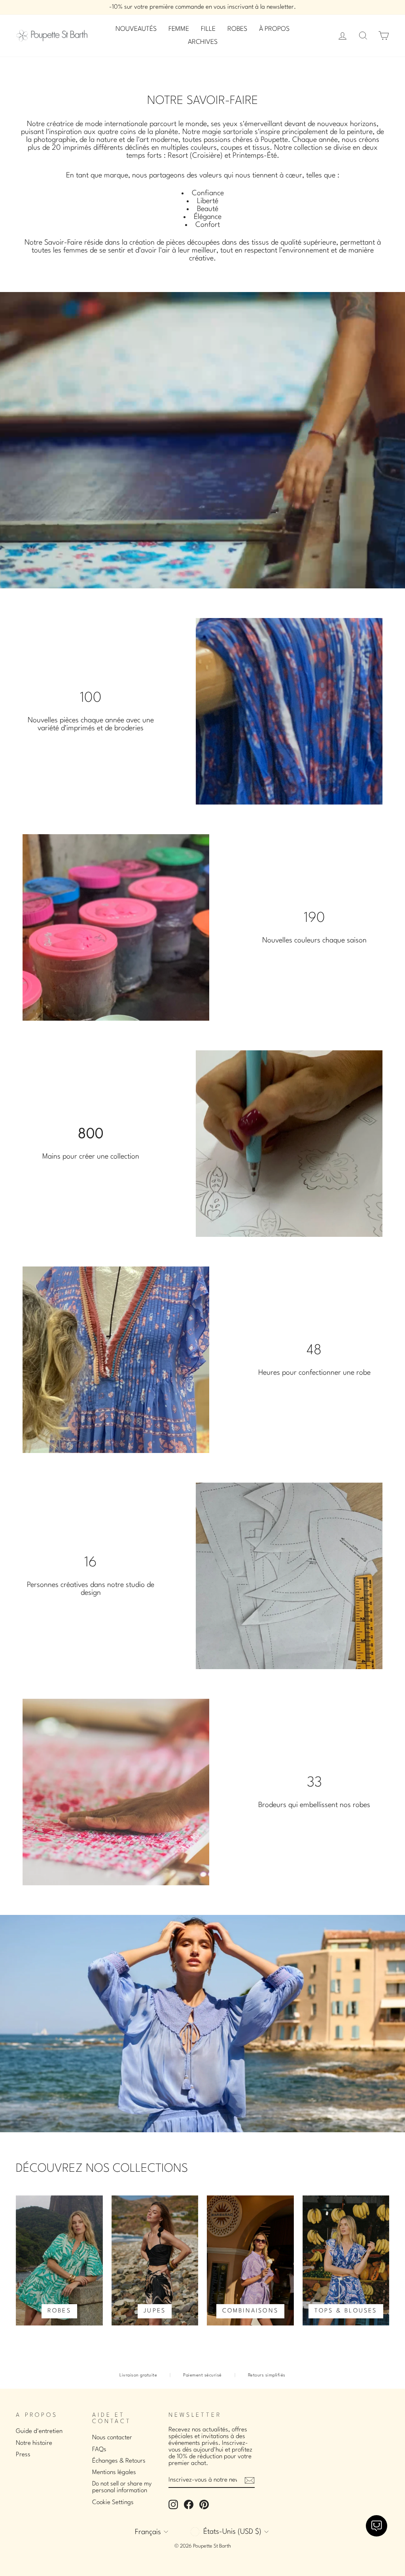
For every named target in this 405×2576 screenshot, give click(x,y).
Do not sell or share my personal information (122, 2487)
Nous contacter (112, 2438)
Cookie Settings (113, 2503)
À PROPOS (274, 29)
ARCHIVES (203, 42)
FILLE (208, 29)
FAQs (99, 2450)
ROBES (237, 29)
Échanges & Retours (119, 2461)
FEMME (179, 29)
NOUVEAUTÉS (136, 29)
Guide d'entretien (39, 2431)
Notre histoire (34, 2443)
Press (23, 2455)
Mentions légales (114, 2472)
